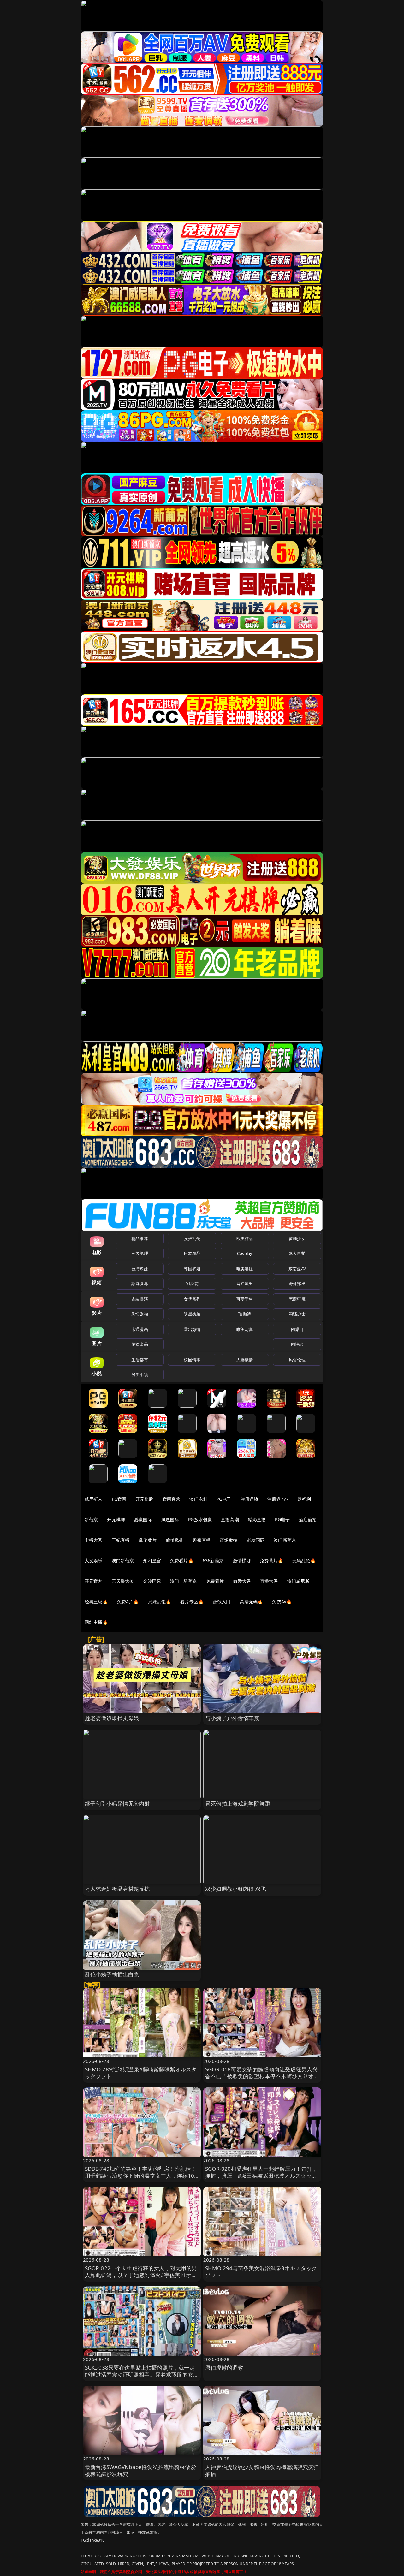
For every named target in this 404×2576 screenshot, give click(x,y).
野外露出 (297, 1284)
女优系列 (192, 1299)
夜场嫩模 (229, 1540)
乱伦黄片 (148, 1540)
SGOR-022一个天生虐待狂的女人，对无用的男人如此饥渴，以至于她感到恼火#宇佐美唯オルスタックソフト (141, 2275)
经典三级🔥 (96, 1602)
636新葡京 (213, 1561)
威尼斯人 (94, 1499)
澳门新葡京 (285, 1540)
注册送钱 (250, 1499)
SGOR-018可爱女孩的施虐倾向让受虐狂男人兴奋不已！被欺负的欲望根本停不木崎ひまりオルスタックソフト (262, 2076)
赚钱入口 (222, 1602)
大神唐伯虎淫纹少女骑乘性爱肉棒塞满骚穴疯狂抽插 (262, 2470)
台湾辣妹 (140, 1269)
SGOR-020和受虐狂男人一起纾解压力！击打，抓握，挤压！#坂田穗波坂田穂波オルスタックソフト (261, 2176)
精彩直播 (257, 1519)
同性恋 (297, 1344)
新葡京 (91, 1519)
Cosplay (245, 1253)
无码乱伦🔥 (304, 1561)
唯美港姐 (245, 1269)
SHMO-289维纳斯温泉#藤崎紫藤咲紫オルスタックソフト (141, 2073)
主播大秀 (94, 1540)
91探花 (192, 1284)
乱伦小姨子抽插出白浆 (112, 1974)
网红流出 (245, 1284)
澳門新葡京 (123, 1561)
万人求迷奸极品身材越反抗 (117, 1889)
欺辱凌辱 (140, 1284)
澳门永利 (198, 1499)
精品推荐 (140, 1238)
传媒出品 (140, 1344)
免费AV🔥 (282, 1602)
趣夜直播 (202, 1540)
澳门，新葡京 (184, 1581)
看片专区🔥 (192, 1602)
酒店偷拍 (308, 1519)
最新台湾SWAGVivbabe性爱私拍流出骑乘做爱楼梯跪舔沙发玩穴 (140, 2470)
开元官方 (94, 1581)
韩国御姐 (192, 1269)
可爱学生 (245, 1299)
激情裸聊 (242, 1561)
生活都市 (140, 1360)
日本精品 (192, 1253)
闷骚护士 (297, 1314)
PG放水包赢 (200, 1519)
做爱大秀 (242, 1581)
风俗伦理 (297, 1360)
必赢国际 (143, 1519)
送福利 (304, 1499)
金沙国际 (152, 1581)
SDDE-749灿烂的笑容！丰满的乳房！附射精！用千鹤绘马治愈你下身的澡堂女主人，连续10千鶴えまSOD (141, 2176)
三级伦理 (140, 1253)
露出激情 (192, 1329)
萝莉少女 (297, 1238)
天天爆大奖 (123, 1581)
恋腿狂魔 (297, 1299)
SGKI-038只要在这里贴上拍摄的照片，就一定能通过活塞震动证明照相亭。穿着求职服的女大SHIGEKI (142, 2374)
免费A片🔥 (128, 1602)
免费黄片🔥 (271, 1561)
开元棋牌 (144, 1499)
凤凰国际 (170, 1519)
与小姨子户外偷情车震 (232, 1718)
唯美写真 (245, 1329)
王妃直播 (121, 1540)
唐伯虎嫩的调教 (224, 2368)
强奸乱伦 (192, 1238)
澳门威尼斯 (298, 1581)
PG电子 (224, 1499)
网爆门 (297, 1329)
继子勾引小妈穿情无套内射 (117, 1804)
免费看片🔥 (182, 1561)
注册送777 (278, 1499)
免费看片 (215, 1581)
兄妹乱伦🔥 (160, 1602)
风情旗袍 (140, 1314)
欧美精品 (245, 1238)
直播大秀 (269, 1581)
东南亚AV (297, 1269)
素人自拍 (297, 1253)
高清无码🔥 (252, 1602)
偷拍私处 (175, 1540)
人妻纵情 (245, 1360)
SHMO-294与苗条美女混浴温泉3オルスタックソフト (261, 2272)
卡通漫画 (140, 1329)
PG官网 (119, 1499)
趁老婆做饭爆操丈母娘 (112, 1718)
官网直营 (172, 1499)
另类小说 (140, 1374)
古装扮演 (140, 1299)
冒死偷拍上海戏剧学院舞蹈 (238, 1804)
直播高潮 (230, 1519)
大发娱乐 (94, 1561)
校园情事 (192, 1360)
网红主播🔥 (96, 1622)
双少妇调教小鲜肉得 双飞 (236, 1889)
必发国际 (256, 1540)
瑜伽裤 (244, 1314)
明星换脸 (192, 1314)
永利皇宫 (152, 1561)
